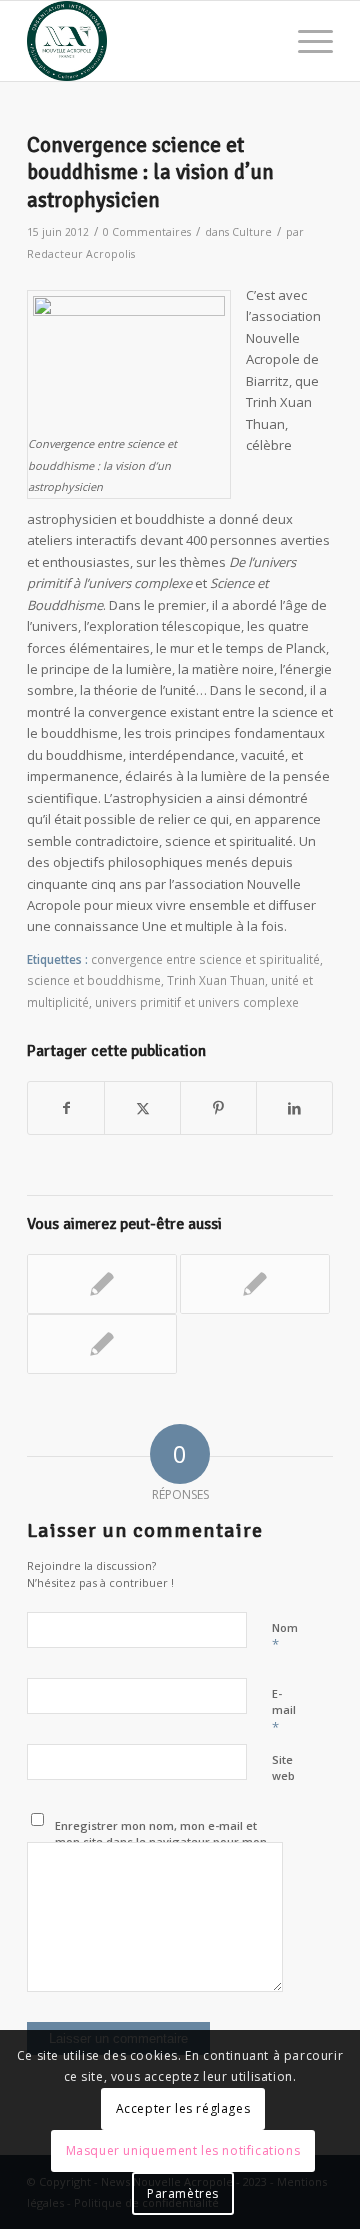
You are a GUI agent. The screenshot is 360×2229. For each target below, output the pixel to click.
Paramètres (183, 2193)
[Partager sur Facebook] (66, 1108)
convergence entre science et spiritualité (205, 959)
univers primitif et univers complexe (197, 1002)
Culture (252, 232)
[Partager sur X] (142, 1108)
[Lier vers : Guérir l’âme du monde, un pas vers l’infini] (102, 1344)
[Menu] (305, 41)
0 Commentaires (147, 232)
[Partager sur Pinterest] (218, 1108)
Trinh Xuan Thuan (216, 980)
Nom (285, 1637)
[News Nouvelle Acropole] (149, 41)
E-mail (284, 1711)
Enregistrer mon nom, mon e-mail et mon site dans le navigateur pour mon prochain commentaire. (161, 1842)
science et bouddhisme (94, 980)
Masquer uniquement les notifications (183, 2150)
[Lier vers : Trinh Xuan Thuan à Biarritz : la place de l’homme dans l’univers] (102, 1284)
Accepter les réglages (183, 2108)
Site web (283, 1768)
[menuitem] (305, 41)
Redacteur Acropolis (81, 254)
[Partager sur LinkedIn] (294, 1108)
